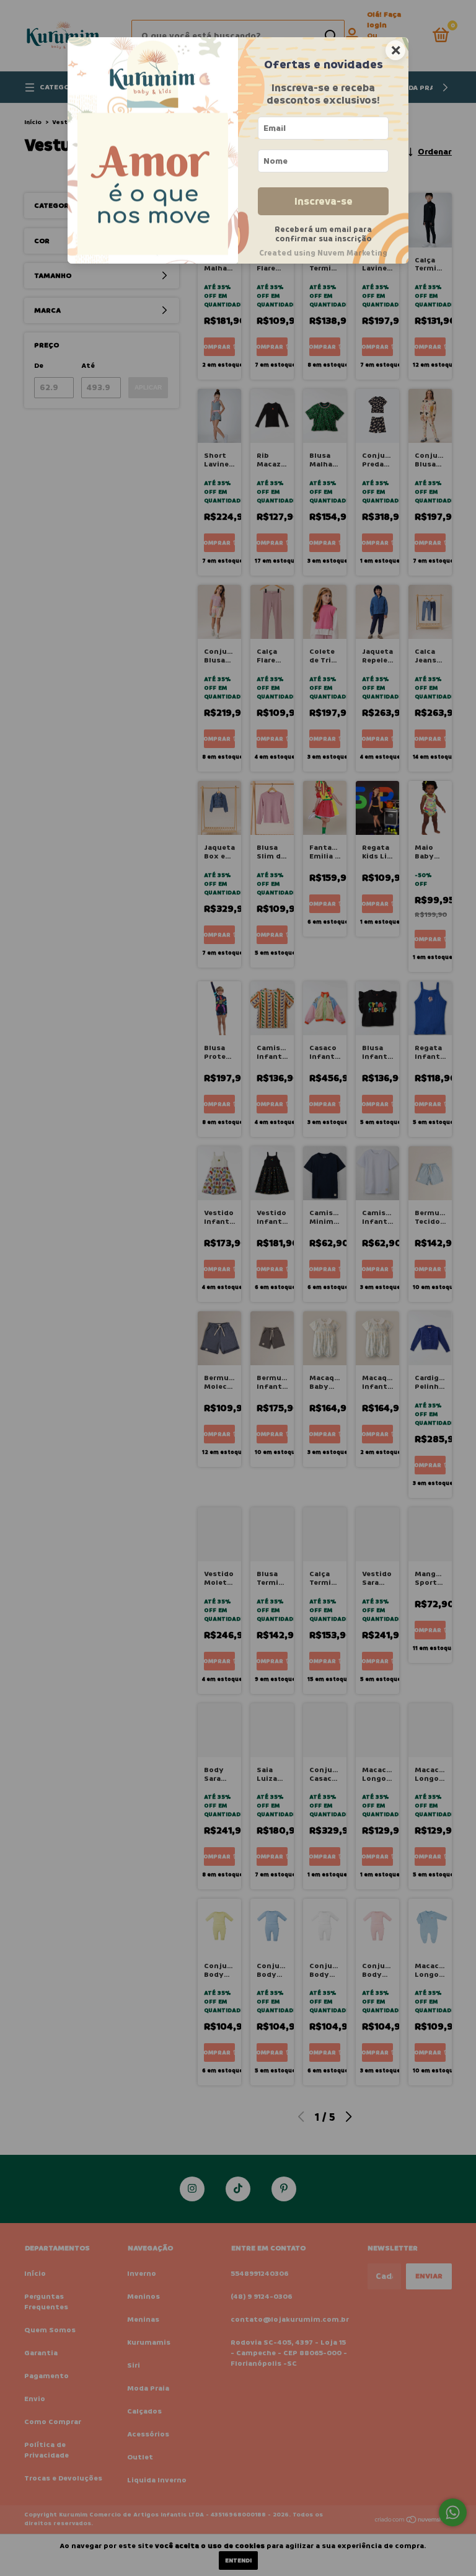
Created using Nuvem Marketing (323, 253)
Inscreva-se (324, 201)
